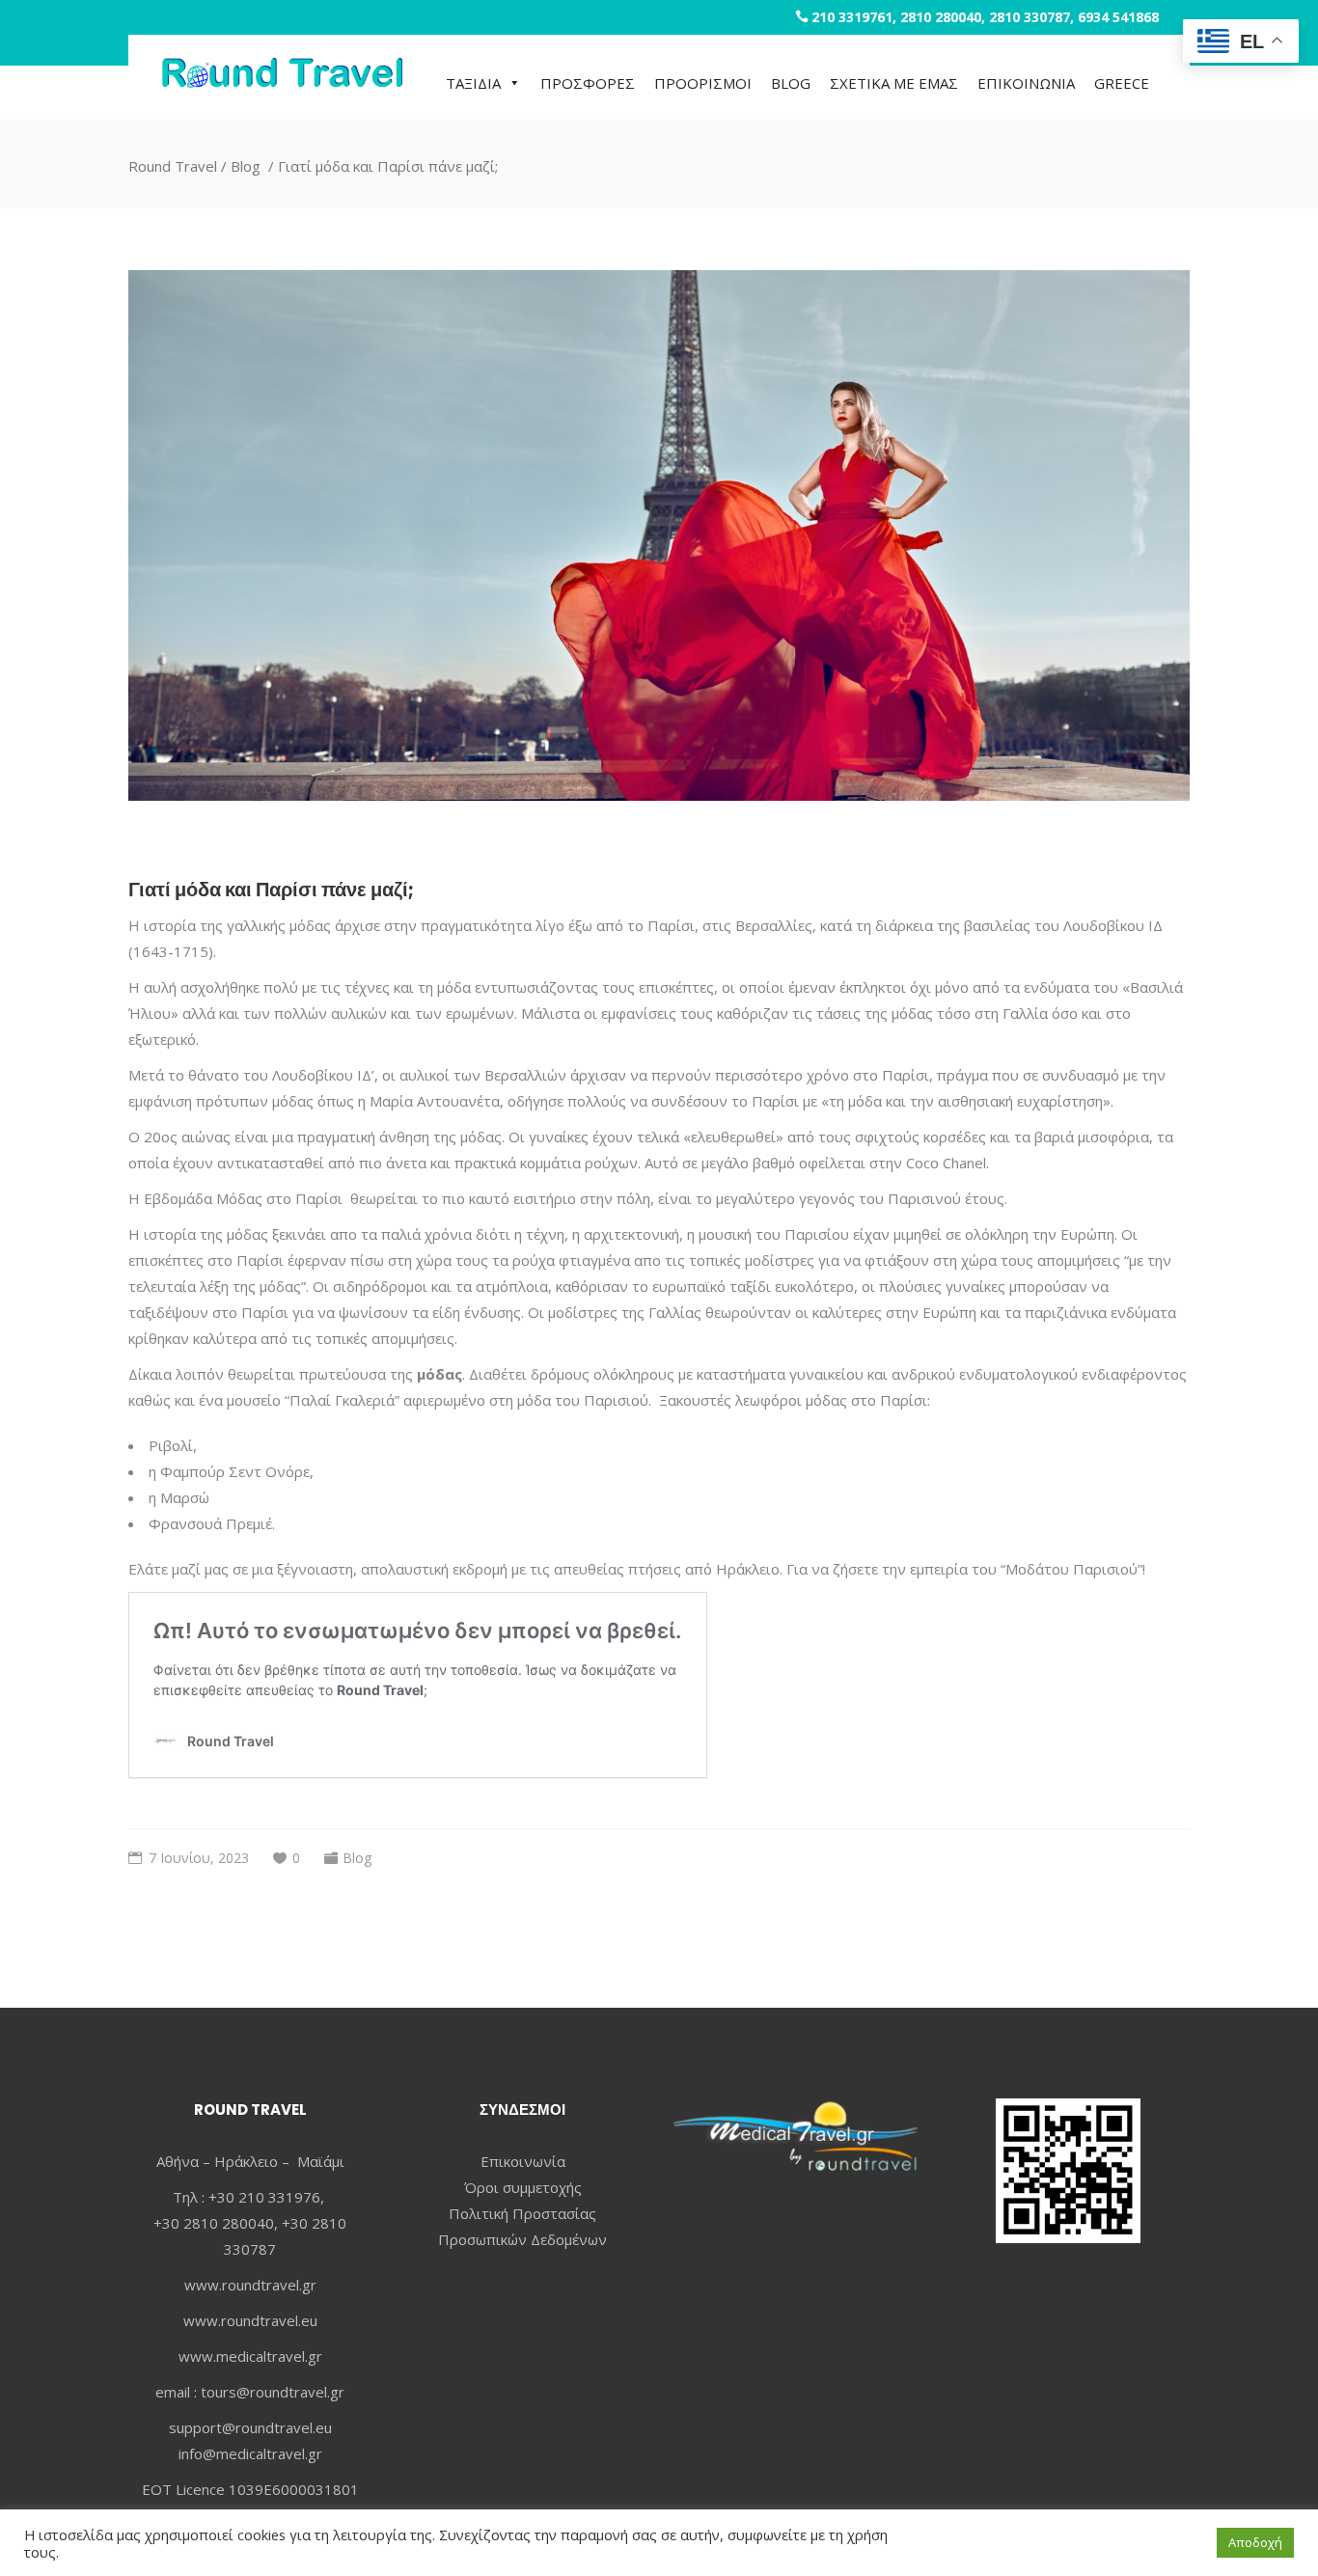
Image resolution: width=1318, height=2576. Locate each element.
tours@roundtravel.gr (273, 2392)
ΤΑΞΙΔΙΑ (473, 83)
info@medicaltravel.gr (250, 2453)
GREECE (1122, 83)
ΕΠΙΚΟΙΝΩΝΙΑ (1026, 83)
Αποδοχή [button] (1255, 2542)
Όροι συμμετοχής (523, 2187)
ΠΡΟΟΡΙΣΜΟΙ (703, 83)
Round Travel (173, 165)
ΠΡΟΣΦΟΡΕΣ (588, 83)
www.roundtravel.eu (250, 2320)
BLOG (791, 83)
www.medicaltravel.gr (250, 2356)
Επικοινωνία (523, 2161)
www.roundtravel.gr (250, 2285)
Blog (246, 165)
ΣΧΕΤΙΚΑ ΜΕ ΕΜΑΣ (894, 83)
